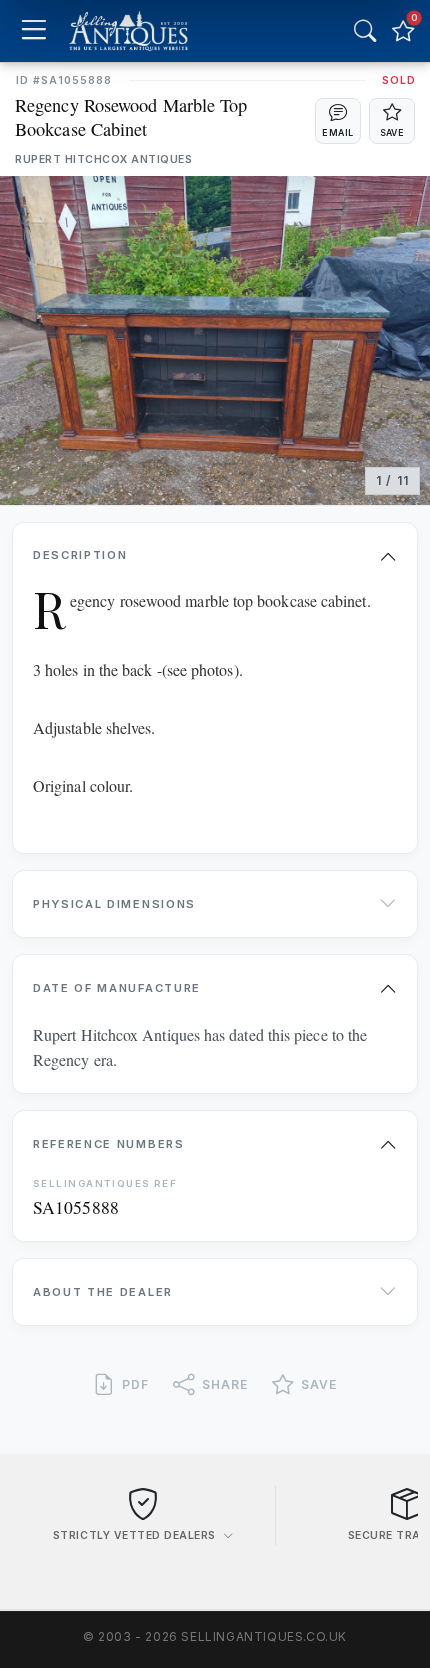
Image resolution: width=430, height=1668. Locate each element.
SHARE (225, 1384)
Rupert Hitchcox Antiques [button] (103, 159)
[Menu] (33, 31)
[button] (338, 121)
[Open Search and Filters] (365, 31)
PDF (135, 1384)
